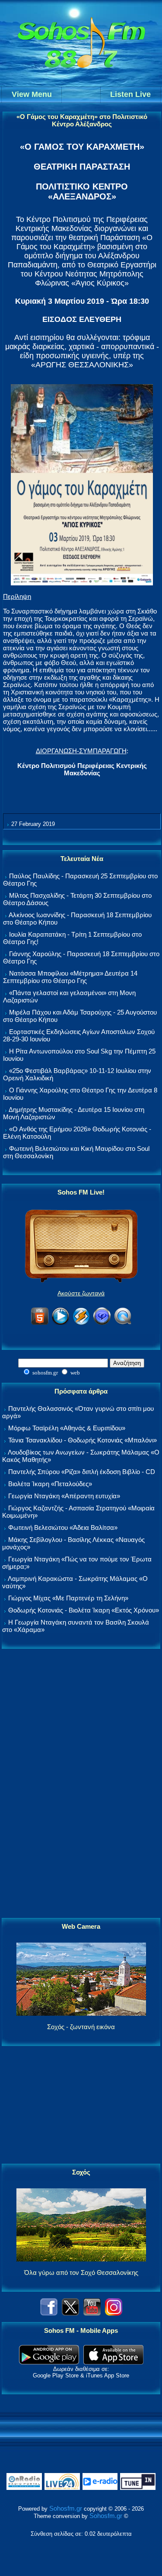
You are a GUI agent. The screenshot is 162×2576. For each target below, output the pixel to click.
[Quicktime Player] (123, 1323)
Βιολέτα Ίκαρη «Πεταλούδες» (50, 1484)
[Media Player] (60, 1323)
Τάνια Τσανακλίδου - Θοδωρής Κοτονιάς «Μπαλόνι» (83, 1440)
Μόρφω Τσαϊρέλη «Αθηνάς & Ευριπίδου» (67, 1428)
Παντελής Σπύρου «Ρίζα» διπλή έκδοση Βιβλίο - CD (82, 1472)
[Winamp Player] (81, 1323)
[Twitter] (70, 2313)
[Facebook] (49, 2313)
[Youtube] (92, 2313)
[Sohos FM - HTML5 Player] (40, 1323)
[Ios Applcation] (113, 2362)
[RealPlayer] (102, 1323)
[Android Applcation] (49, 2362)
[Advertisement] (81, 1784)
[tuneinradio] (138, 2488)
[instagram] (114, 2313)
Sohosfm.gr (66, 2508)
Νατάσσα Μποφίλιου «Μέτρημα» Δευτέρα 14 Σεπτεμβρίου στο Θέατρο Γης (70, 977)
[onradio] (24, 2488)
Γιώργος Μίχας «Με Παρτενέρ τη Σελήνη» (68, 1598)
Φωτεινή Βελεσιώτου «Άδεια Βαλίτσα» (63, 1527)
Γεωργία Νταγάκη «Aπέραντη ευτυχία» (64, 1496)
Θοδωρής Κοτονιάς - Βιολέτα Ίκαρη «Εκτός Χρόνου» (84, 1610)
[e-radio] (100, 2488)
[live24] (62, 2488)
